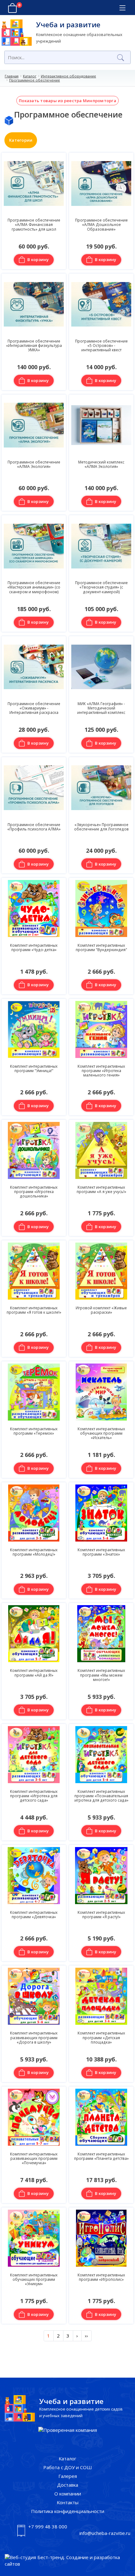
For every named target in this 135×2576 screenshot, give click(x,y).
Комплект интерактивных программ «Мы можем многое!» (101, 1675)
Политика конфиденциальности (68, 2511)
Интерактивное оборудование (68, 76)
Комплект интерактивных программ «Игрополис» (101, 2277)
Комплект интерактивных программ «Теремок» (34, 1431)
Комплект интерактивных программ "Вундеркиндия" (101, 947)
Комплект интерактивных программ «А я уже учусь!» (101, 1189)
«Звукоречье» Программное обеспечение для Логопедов (101, 827)
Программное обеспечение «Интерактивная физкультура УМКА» (34, 346)
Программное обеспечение (35, 80)
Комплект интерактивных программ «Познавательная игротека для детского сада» (101, 1796)
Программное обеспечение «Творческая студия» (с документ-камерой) (101, 587)
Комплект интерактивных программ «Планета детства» (101, 2156)
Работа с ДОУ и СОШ (68, 2467)
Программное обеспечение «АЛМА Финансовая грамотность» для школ (34, 225)
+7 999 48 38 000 (48, 2526)
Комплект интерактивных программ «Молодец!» (34, 1552)
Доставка (68, 2485)
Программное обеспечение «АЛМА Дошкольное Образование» (101, 225)
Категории (21, 140)
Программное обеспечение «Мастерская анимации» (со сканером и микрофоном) (34, 587)
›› (86, 2336)
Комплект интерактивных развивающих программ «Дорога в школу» (34, 2037)
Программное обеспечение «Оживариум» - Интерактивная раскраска (34, 708)
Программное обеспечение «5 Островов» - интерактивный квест (101, 346)
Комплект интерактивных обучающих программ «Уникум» (34, 2279)
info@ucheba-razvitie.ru (105, 2533)
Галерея (68, 2476)
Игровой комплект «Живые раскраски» (101, 1310)
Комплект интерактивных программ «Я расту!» (101, 1914)
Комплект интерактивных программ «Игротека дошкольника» (34, 1192)
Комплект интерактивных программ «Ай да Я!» (34, 1673)
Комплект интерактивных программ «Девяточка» (34, 1914)
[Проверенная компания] (68, 2430)
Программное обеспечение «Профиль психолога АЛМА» (34, 827)
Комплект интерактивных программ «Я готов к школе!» (34, 1310)
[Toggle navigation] (122, 8)
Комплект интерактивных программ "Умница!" (34, 1068)
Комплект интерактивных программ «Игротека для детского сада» (34, 1796)
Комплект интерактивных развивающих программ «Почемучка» (34, 2158)
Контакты (68, 2502)
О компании (68, 2494)
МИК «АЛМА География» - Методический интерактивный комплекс (101, 708)
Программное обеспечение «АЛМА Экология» (34, 464)
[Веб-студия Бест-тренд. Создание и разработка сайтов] (67, 2561)
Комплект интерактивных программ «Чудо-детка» (34, 947)
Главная (12, 76)
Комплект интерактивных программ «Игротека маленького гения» (101, 1071)
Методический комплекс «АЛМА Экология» (101, 464)
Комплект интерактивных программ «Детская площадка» (101, 2037)
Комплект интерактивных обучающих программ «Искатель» (101, 1433)
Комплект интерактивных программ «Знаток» (101, 1552)
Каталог (30, 76)
